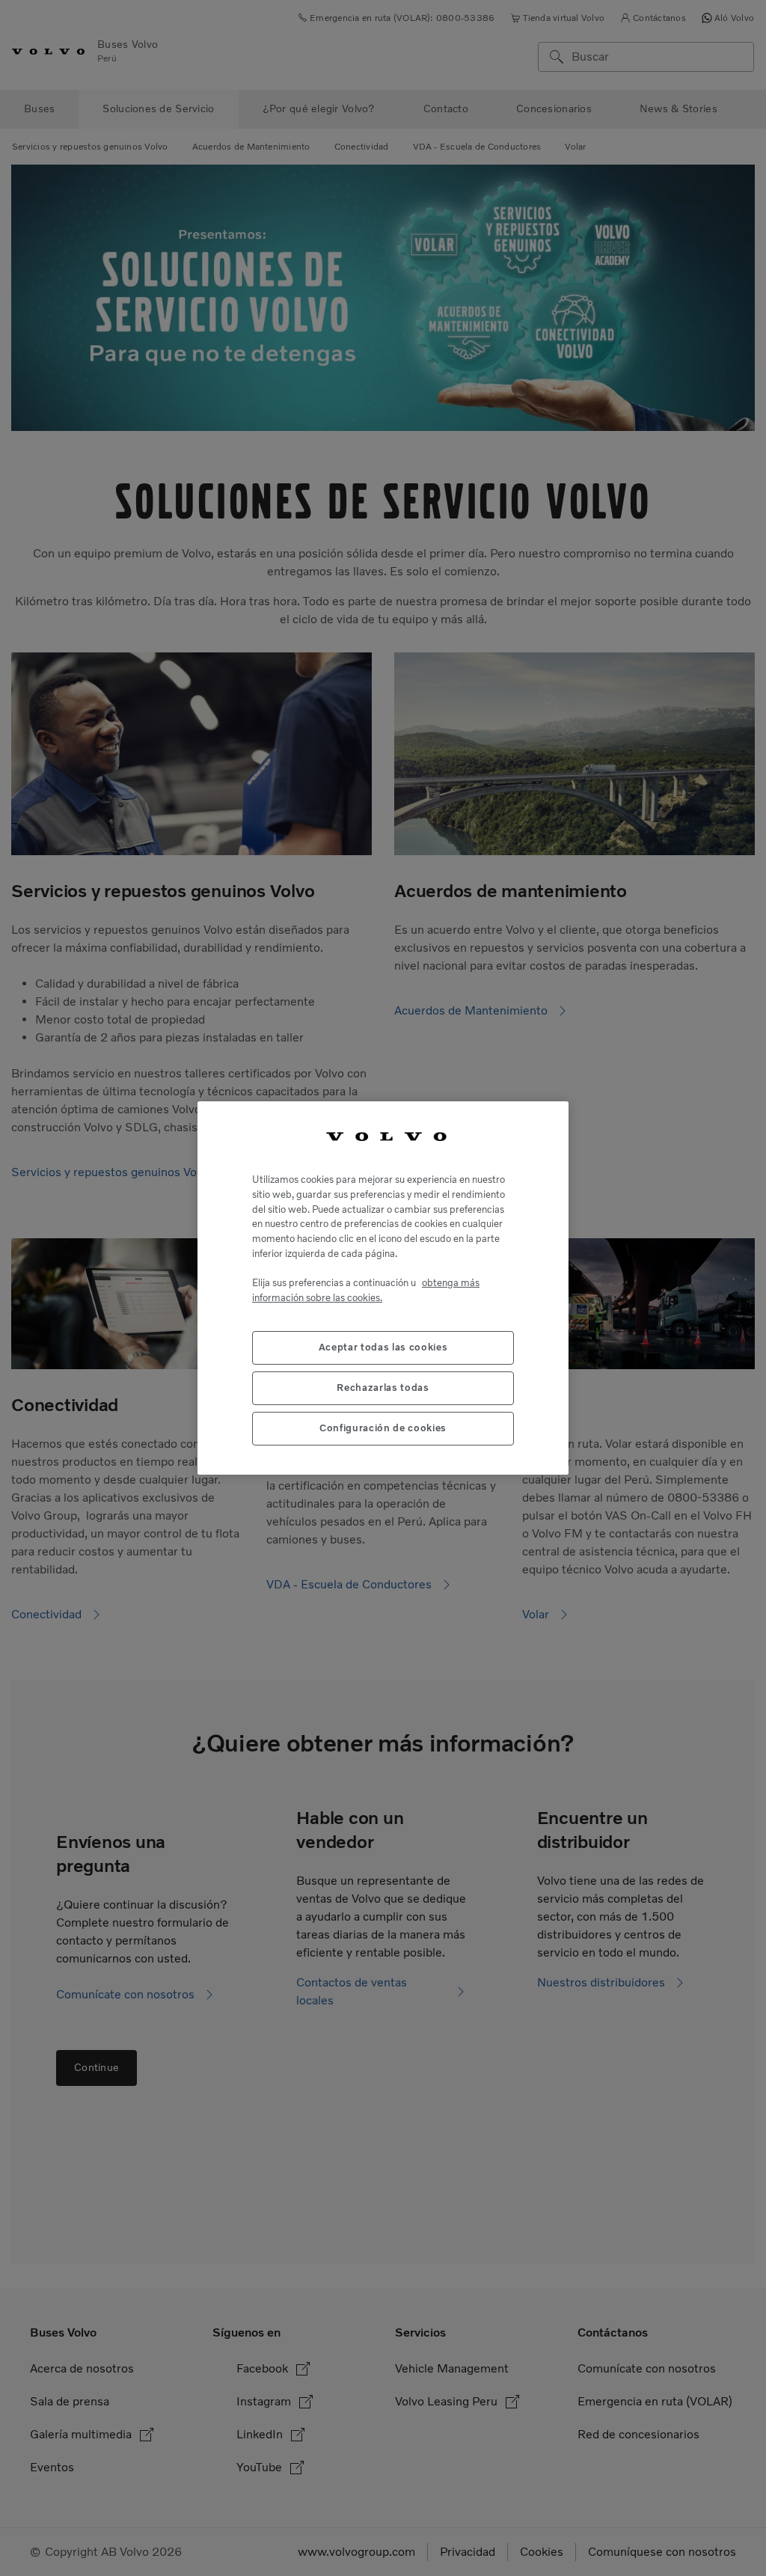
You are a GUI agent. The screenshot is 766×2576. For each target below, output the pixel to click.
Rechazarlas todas (383, 1388)
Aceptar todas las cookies (383, 1347)
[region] (383, 1288)
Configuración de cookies (383, 1428)
